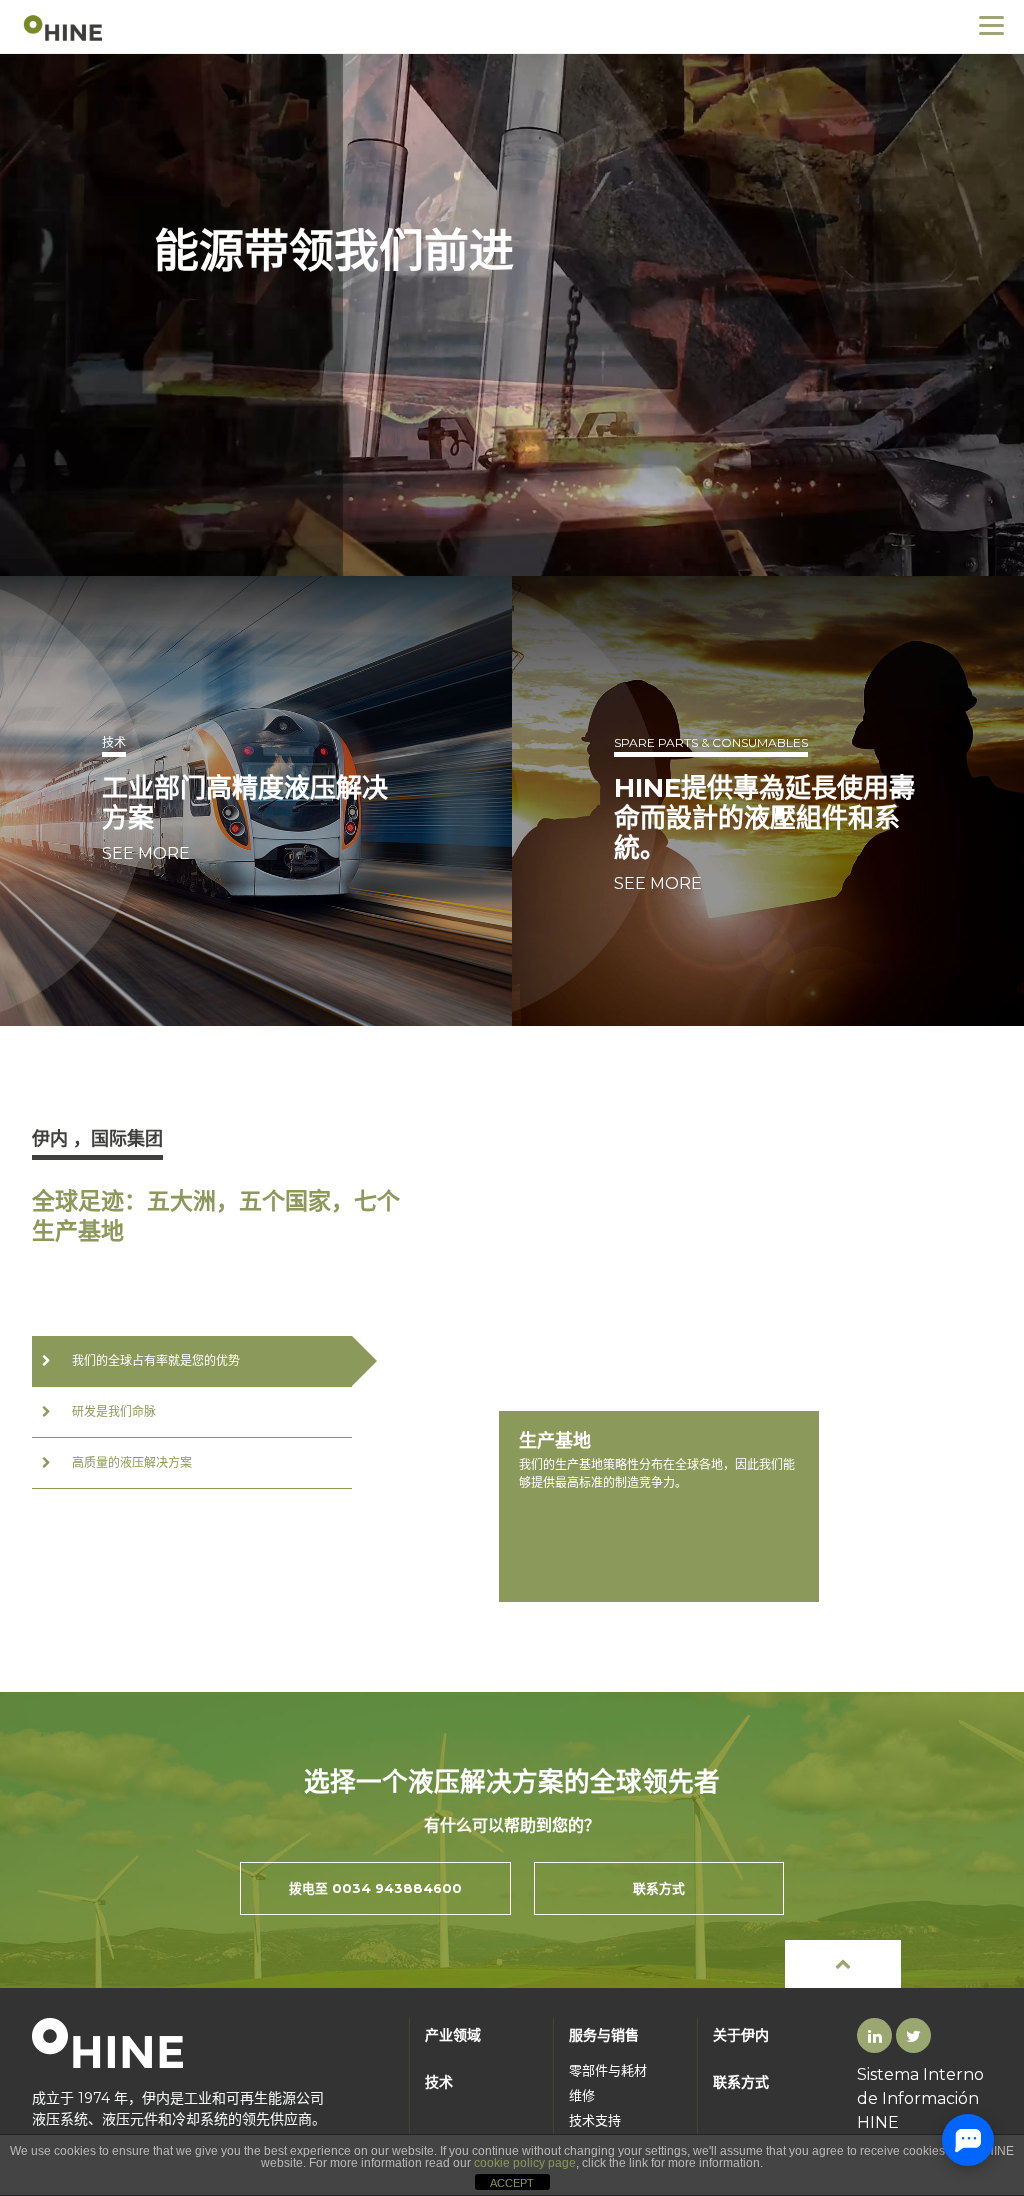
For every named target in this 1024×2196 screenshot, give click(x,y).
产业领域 (453, 2035)
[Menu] (991, 25)
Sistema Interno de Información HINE (920, 2098)
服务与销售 (604, 2035)
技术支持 (595, 2120)
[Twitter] (913, 2036)
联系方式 (741, 2082)
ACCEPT (512, 2183)
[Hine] (65, 26)
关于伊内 (741, 2035)
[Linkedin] (875, 2036)
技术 (439, 2082)
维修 (582, 2095)
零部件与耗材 (608, 2070)
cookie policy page (525, 2163)
